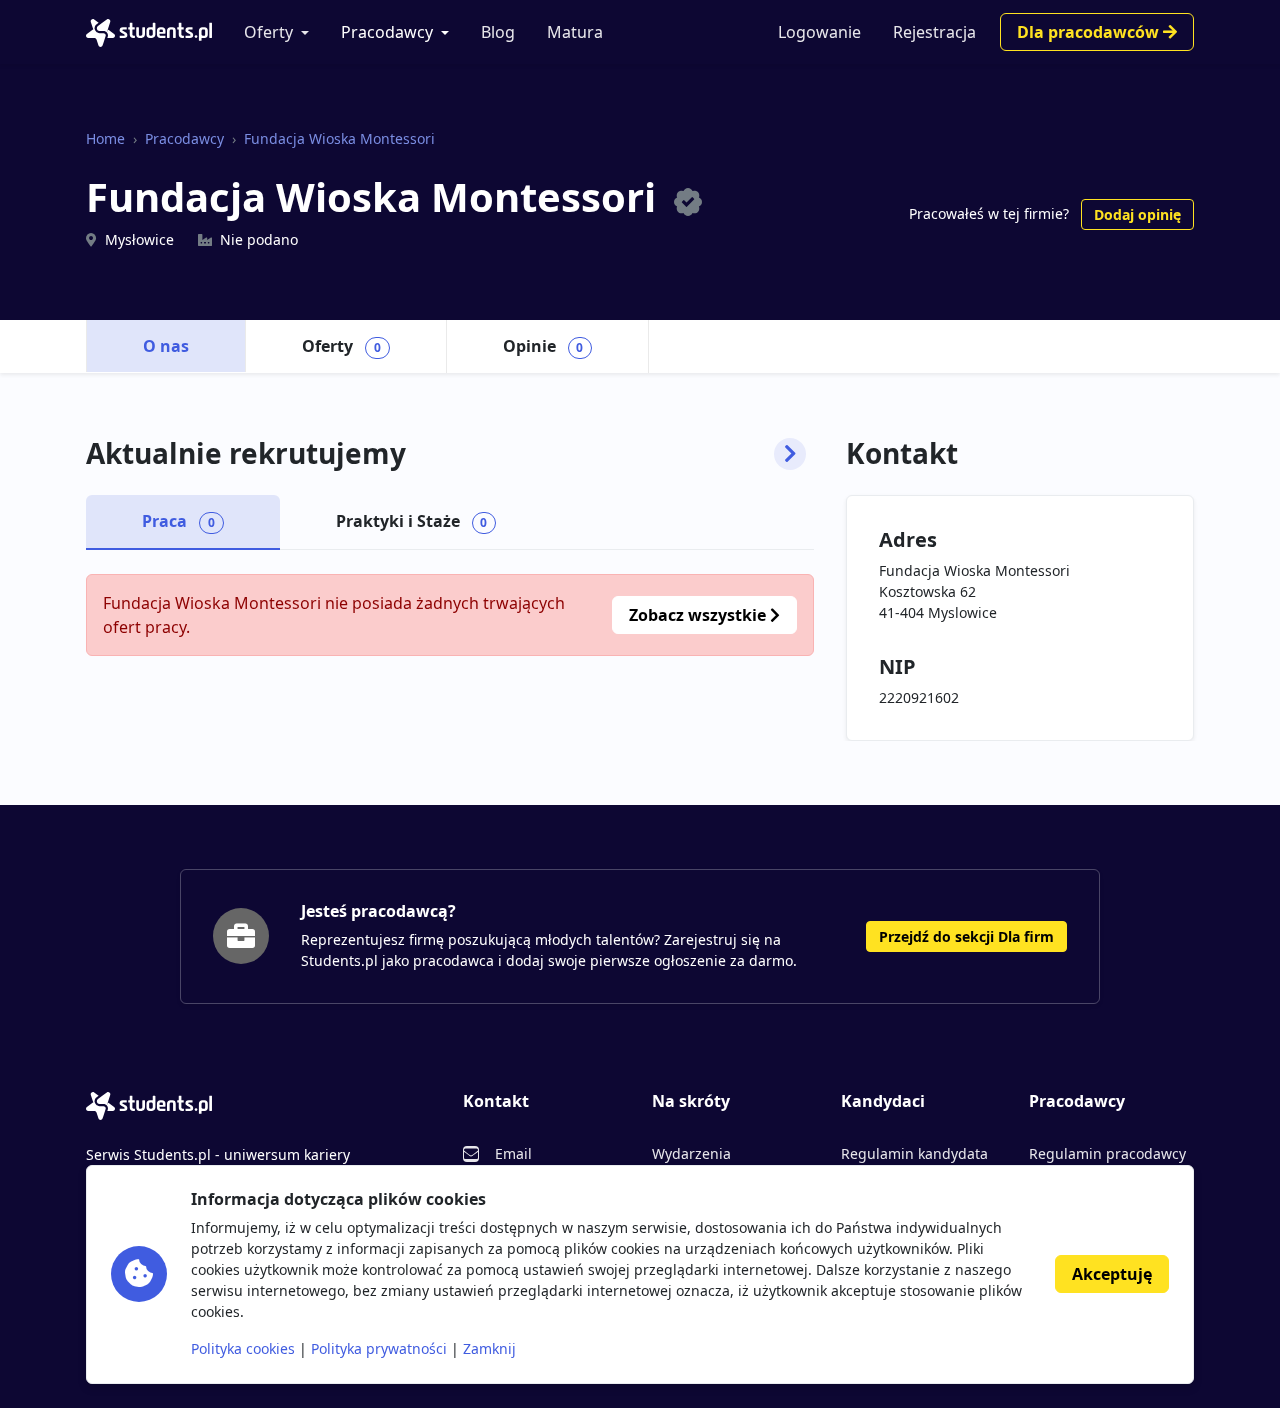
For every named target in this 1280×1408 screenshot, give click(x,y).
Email (513, 1153)
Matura (575, 32)
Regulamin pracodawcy (1107, 1153)
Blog (498, 32)
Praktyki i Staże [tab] (412, 521)
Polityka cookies (243, 1348)
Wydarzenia (691, 1153)
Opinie (543, 346)
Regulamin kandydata (914, 1153)
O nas (166, 346)
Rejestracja (934, 32)
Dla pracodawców (1090, 32)
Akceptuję (1112, 1274)
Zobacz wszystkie (699, 615)
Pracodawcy (387, 32)
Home (105, 138)
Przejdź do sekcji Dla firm (966, 936)
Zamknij (489, 1348)
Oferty (268, 32)
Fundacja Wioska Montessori (339, 138)
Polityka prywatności (379, 1348)
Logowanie (819, 32)
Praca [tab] (178, 521)
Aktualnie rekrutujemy (246, 454)
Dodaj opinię (1137, 214)
